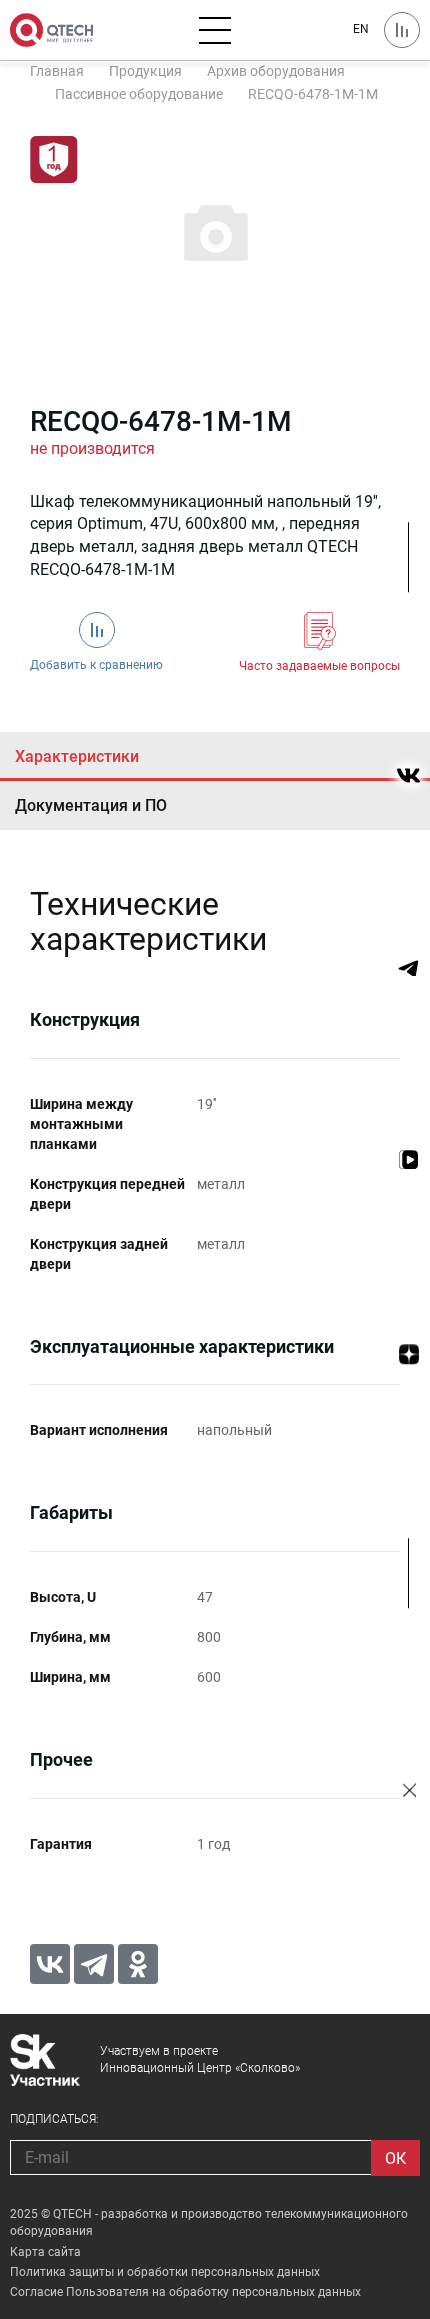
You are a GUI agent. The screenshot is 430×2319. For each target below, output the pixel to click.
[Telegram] (94, 1964)
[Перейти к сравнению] (402, 30)
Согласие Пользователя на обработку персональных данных (185, 2292)
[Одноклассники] (138, 1964)
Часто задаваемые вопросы (319, 666)
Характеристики (77, 756)
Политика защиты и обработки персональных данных (165, 2272)
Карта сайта (45, 2252)
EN (361, 29)
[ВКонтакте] (50, 1964)
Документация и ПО (91, 805)
